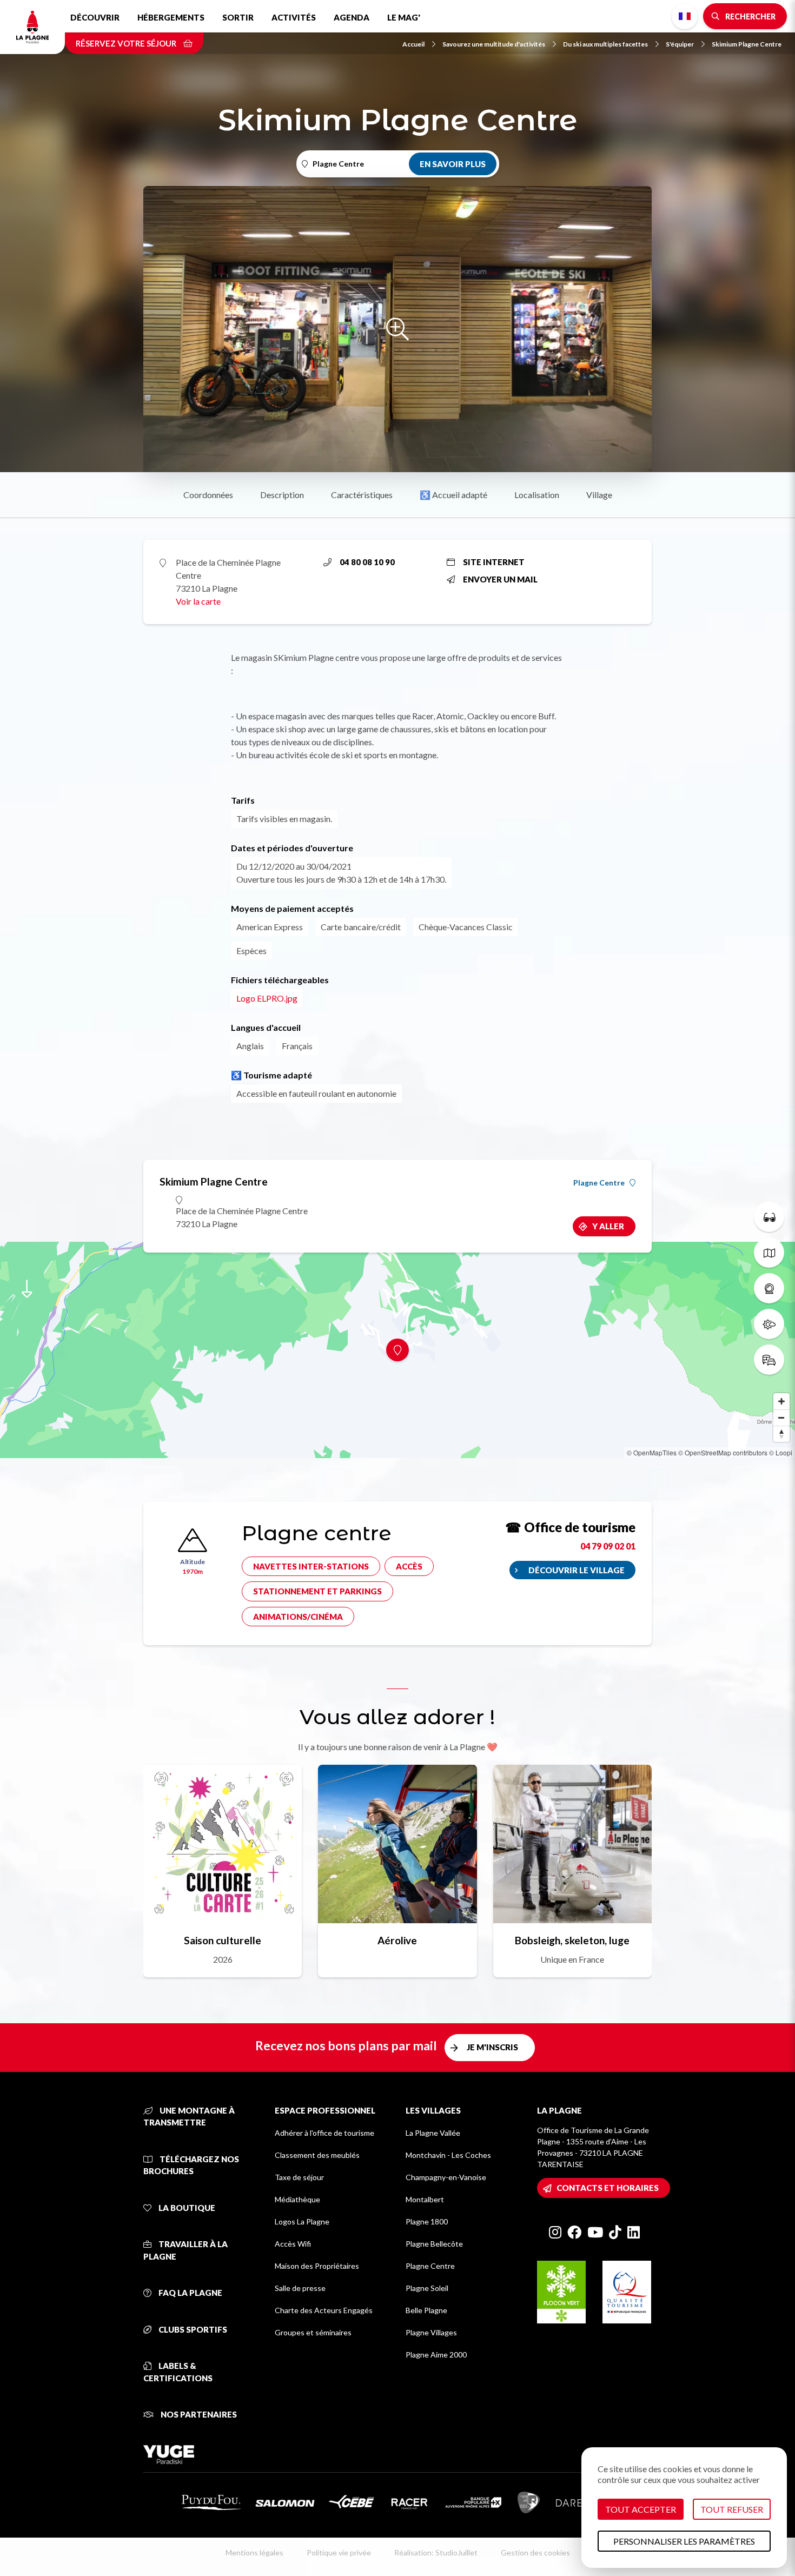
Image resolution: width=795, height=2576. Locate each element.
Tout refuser (732, 2509)
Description (282, 495)
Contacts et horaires (608, 2188)
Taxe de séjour (299, 2177)
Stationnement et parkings (317, 1591)
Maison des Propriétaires (317, 2266)
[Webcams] (769, 1288)
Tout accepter (641, 2509)
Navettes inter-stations (311, 1566)
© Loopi (781, 1452)
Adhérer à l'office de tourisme (324, 2133)
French (685, 16)
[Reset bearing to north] (781, 1434)
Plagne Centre (599, 1183)
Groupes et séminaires (313, 2332)
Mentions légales (254, 2552)
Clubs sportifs (192, 2329)
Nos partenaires (198, 2414)
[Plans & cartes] (769, 1253)
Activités (294, 17)
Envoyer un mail (500, 579)
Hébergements (171, 17)
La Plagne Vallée (433, 2133)
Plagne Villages (431, 2332)
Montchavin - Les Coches (448, 2155)
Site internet (494, 562)
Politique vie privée (339, 2552)
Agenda (352, 17)
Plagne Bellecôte (434, 2244)
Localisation (537, 495)
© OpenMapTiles (652, 1452)
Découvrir (95, 17)
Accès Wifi (293, 2244)
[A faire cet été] (769, 1217)
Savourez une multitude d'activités (494, 44)
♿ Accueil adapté (453, 495)
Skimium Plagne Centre (747, 44)
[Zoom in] (781, 1401)
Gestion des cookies (535, 2552)
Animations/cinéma (298, 1617)
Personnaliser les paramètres (684, 2541)
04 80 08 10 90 (367, 562)
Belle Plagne (426, 2310)
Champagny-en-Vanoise (446, 2177)
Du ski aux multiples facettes (605, 44)
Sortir (238, 17)
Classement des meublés (317, 2155)
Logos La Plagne (302, 2221)
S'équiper (680, 44)
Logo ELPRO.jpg (267, 998)
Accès (409, 1566)
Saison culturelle (223, 1940)
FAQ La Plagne (190, 2293)
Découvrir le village (577, 1570)
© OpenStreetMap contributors (723, 1452)
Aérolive (397, 1940)
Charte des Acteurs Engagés (324, 2310)
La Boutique (186, 2208)
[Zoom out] (781, 1418)
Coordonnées (208, 495)
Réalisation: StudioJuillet (436, 2552)
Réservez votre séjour (127, 43)
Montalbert (425, 2199)
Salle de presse (300, 2288)
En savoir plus (453, 164)
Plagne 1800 (427, 2221)
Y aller (608, 1226)
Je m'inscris (492, 2047)
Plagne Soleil (427, 2288)
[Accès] (769, 1360)
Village (599, 495)
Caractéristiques (362, 495)
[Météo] (769, 1324)
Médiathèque (297, 2199)
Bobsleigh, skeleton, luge (572, 1940)
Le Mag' (404, 17)
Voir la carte (198, 601)
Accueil (413, 44)
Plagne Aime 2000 (436, 2355)
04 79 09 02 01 (608, 1546)
